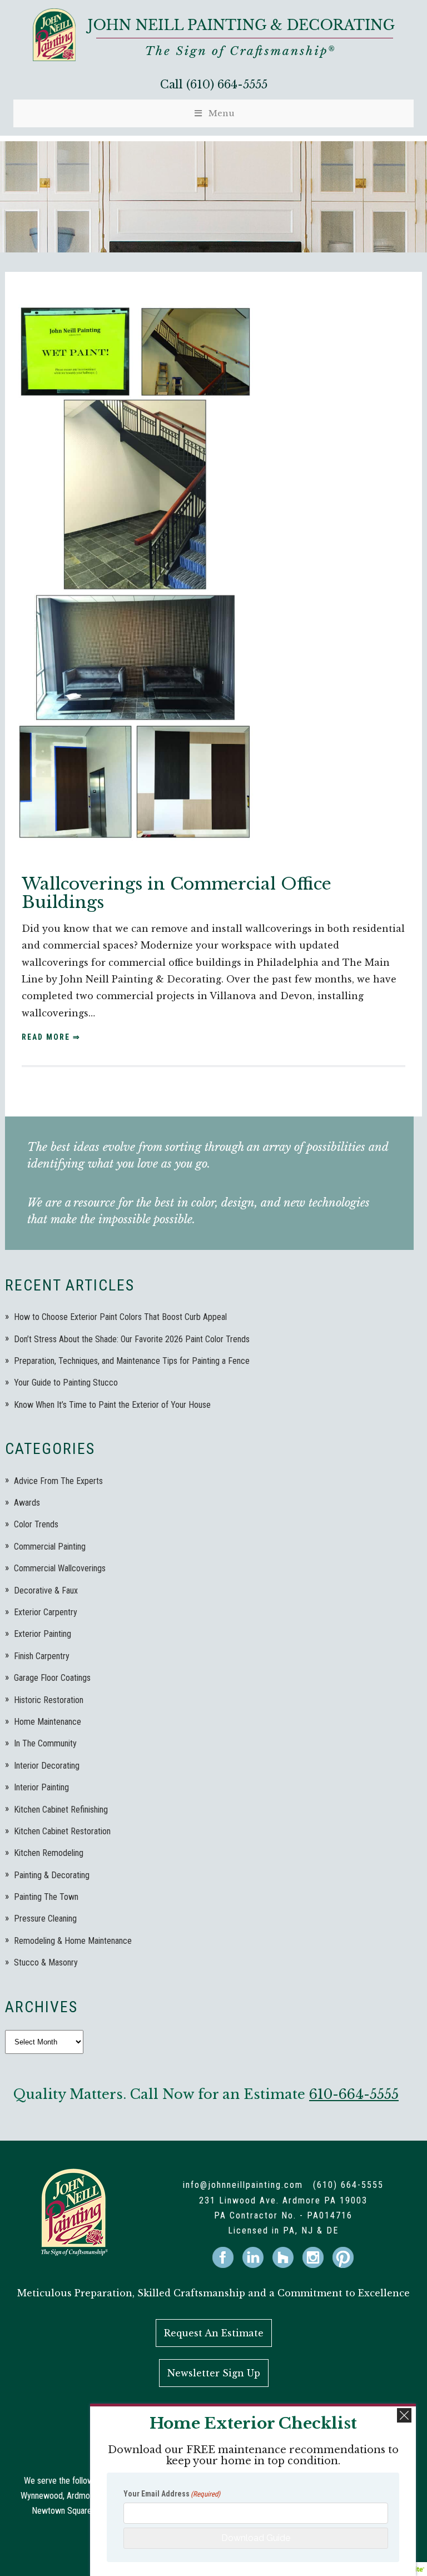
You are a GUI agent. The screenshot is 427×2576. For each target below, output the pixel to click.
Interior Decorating (47, 1766)
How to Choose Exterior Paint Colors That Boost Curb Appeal (120, 1317)
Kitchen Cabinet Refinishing (61, 1810)
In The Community (45, 1743)
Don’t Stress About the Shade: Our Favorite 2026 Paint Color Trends (132, 1339)
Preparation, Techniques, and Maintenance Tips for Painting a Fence (132, 1361)
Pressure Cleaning (45, 1919)
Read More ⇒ (51, 1037)
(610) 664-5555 (227, 85)
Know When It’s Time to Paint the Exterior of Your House (112, 1405)
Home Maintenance (48, 1722)
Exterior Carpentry (46, 1612)
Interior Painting (41, 1787)
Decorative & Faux (46, 1590)
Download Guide (256, 2538)
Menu (222, 113)
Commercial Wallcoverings (60, 1568)
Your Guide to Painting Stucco (66, 1383)
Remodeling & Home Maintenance (73, 1941)
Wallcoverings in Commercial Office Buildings (177, 893)
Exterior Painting (43, 1634)
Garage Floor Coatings (52, 1678)
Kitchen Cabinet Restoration (62, 1831)
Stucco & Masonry (46, 1962)
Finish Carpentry (42, 1656)
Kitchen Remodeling (49, 1853)
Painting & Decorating (52, 1875)
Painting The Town (46, 1897)
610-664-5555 (354, 2094)
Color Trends (36, 1524)
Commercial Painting (50, 1547)
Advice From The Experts (58, 1481)
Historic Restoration (49, 1700)
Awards (27, 1503)
